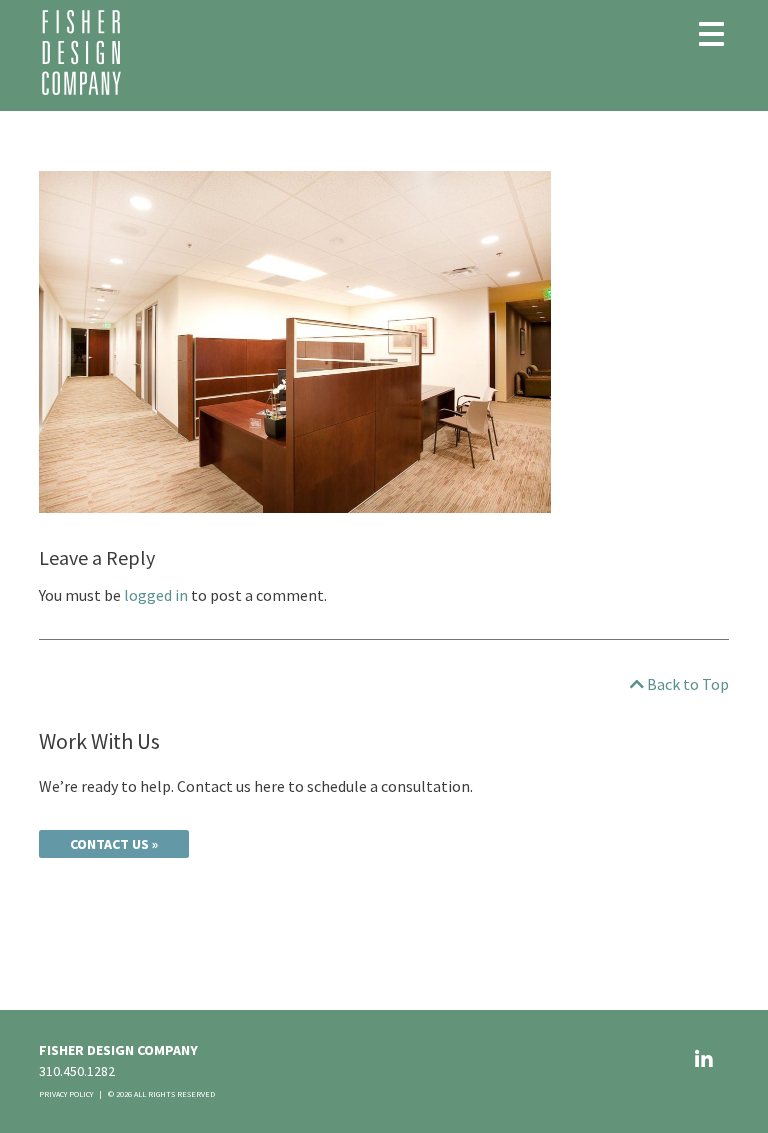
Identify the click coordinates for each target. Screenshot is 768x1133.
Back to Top (686, 684)
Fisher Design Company (81, 52)
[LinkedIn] (704, 1058)
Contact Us (109, 844)
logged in (156, 595)
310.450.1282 (77, 1071)
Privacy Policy (66, 1094)
